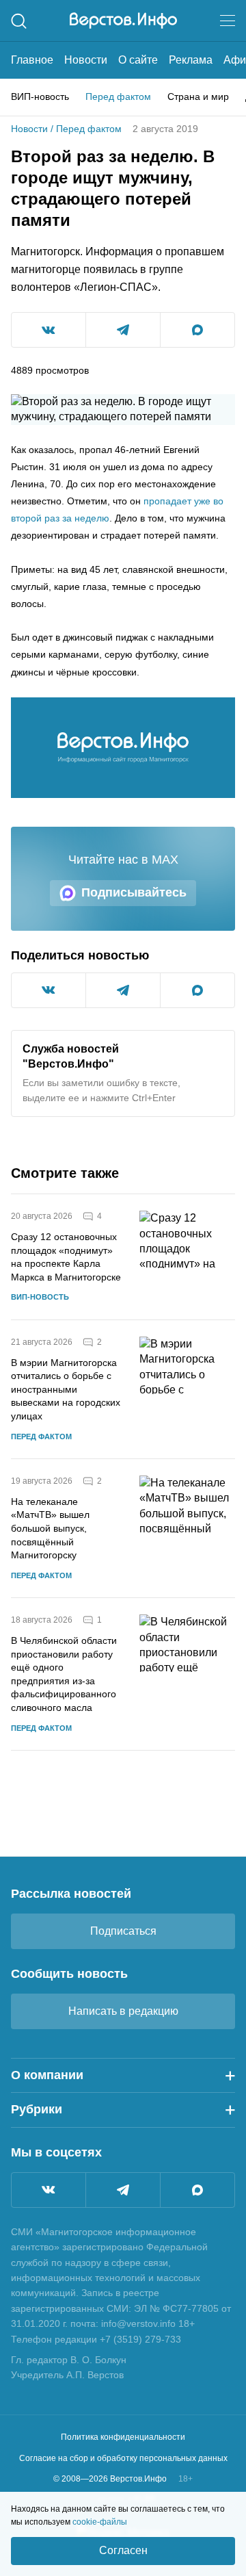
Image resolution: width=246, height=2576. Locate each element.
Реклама (191, 60)
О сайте (138, 60)
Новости (86, 60)
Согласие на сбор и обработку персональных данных (123, 2458)
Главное (32, 60)
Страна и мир (198, 96)
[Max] (197, 2190)
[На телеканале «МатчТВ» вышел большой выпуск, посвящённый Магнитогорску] (187, 1528)
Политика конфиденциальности (123, 2437)
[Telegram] (123, 2190)
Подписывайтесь (134, 892)
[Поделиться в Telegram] (123, 330)
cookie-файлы (100, 2522)
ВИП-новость (40, 96)
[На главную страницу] (123, 21)
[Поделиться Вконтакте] (49, 330)
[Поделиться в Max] (197, 330)
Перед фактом (118, 96)
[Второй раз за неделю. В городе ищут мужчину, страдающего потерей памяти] (123, 748)
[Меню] (228, 21)
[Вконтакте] (49, 2190)
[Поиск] (19, 21)
